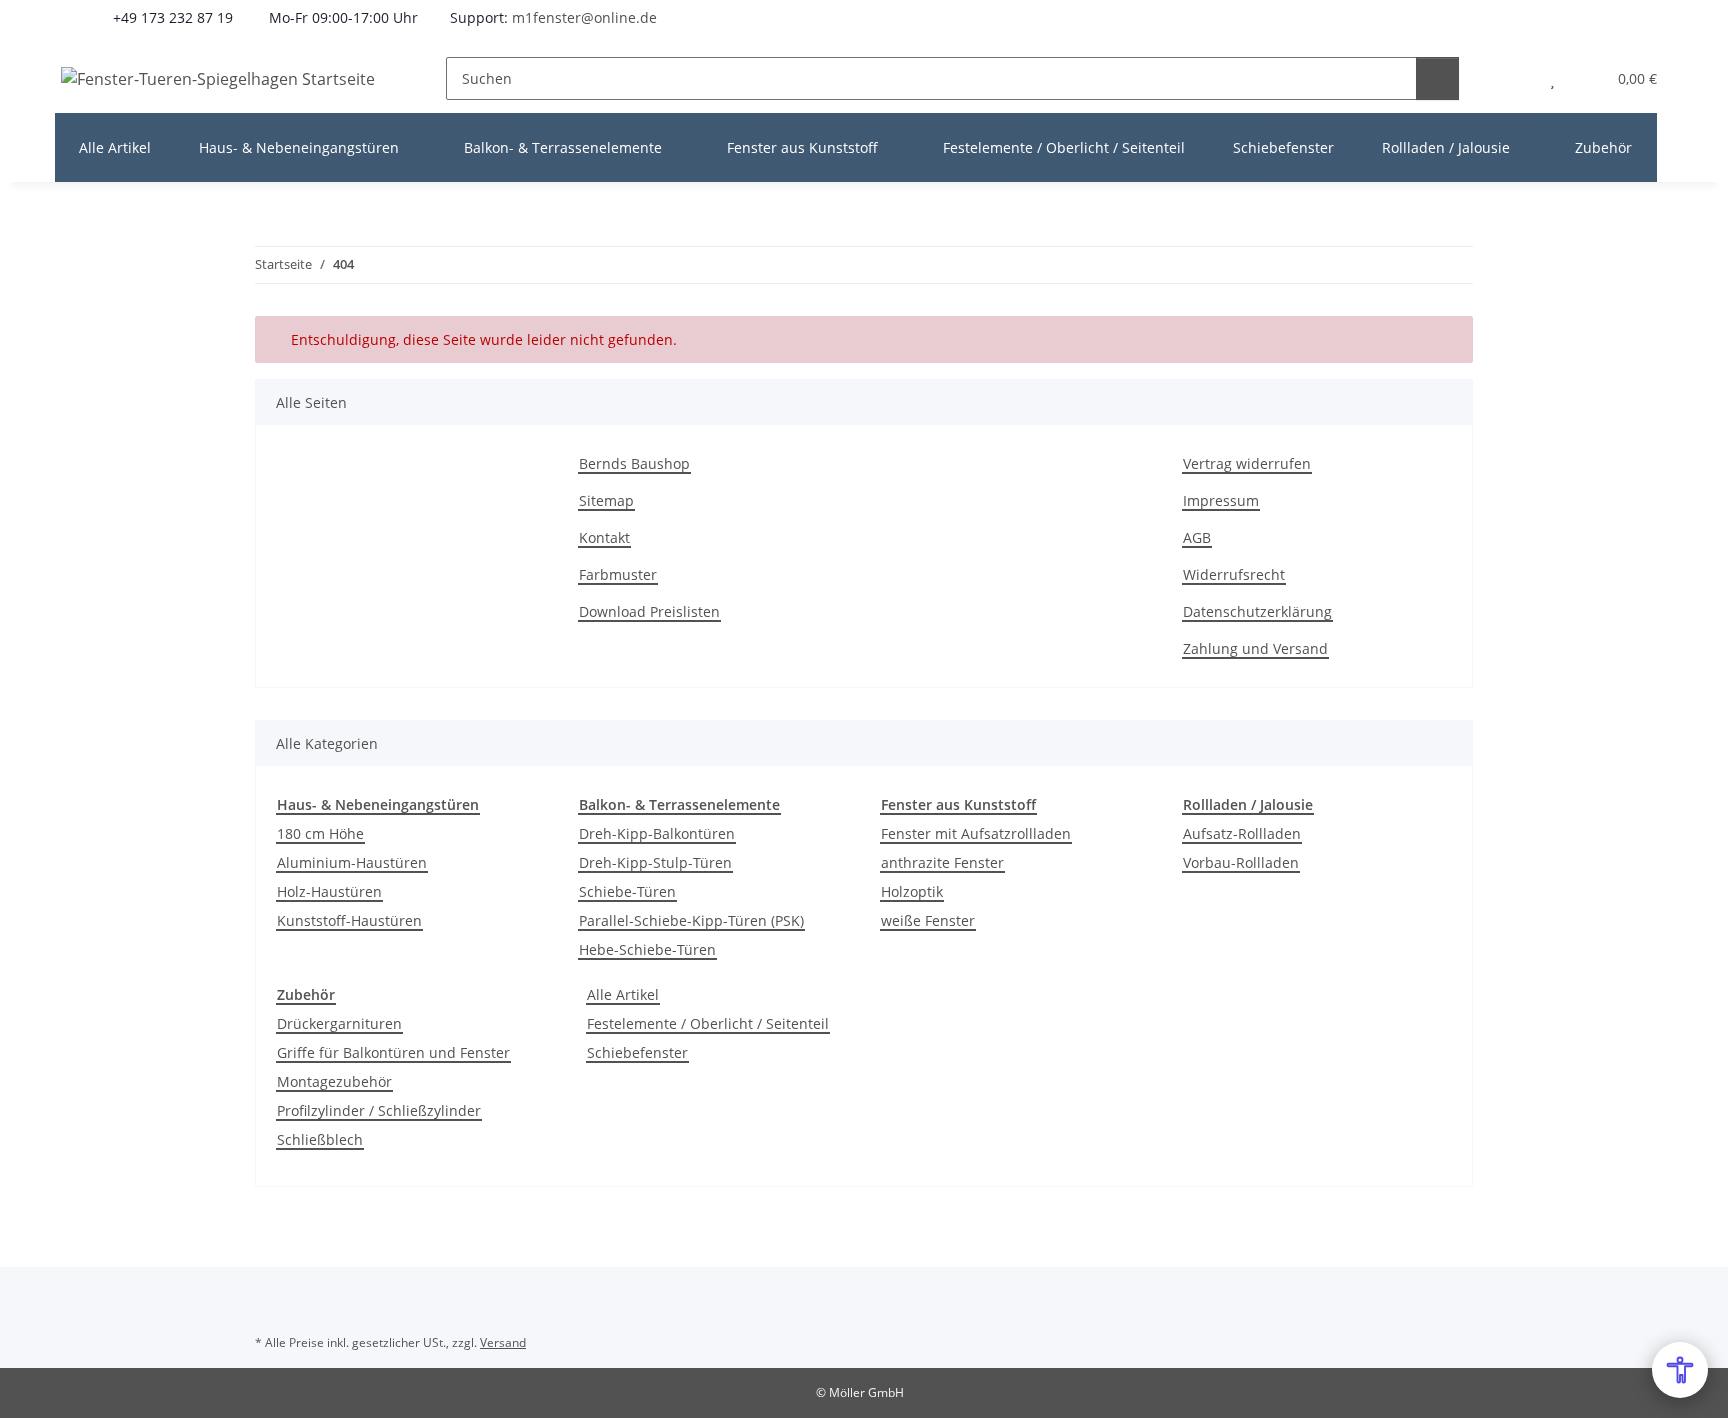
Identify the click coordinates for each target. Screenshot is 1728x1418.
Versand (503, 1342)
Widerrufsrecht (1234, 574)
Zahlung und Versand (1255, 648)
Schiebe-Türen (627, 891)
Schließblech (320, 1139)
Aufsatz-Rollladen (1242, 833)
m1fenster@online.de (584, 17)
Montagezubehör (334, 1081)
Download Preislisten (649, 611)
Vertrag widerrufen (1247, 463)
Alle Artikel (623, 994)
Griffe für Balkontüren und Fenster (393, 1052)
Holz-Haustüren (329, 891)
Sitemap (606, 500)
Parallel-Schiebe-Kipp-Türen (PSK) (691, 920)
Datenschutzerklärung (1257, 611)
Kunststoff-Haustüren (349, 920)
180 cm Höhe (320, 833)
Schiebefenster (637, 1052)
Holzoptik (912, 891)
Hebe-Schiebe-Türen (647, 949)
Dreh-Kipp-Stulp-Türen (655, 862)
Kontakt (604, 537)
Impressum (1221, 500)
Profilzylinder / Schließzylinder (379, 1110)
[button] (1512, 78)
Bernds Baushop (634, 463)
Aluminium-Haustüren (352, 862)
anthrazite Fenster (942, 862)
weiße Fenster (928, 920)
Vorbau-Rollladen (1241, 862)
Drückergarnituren (339, 1023)
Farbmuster (618, 574)
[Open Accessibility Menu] (1680, 1370)
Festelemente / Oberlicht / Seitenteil (708, 1023)
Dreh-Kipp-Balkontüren (657, 833)
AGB (1197, 537)
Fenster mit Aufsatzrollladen (976, 833)
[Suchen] (1437, 78)
